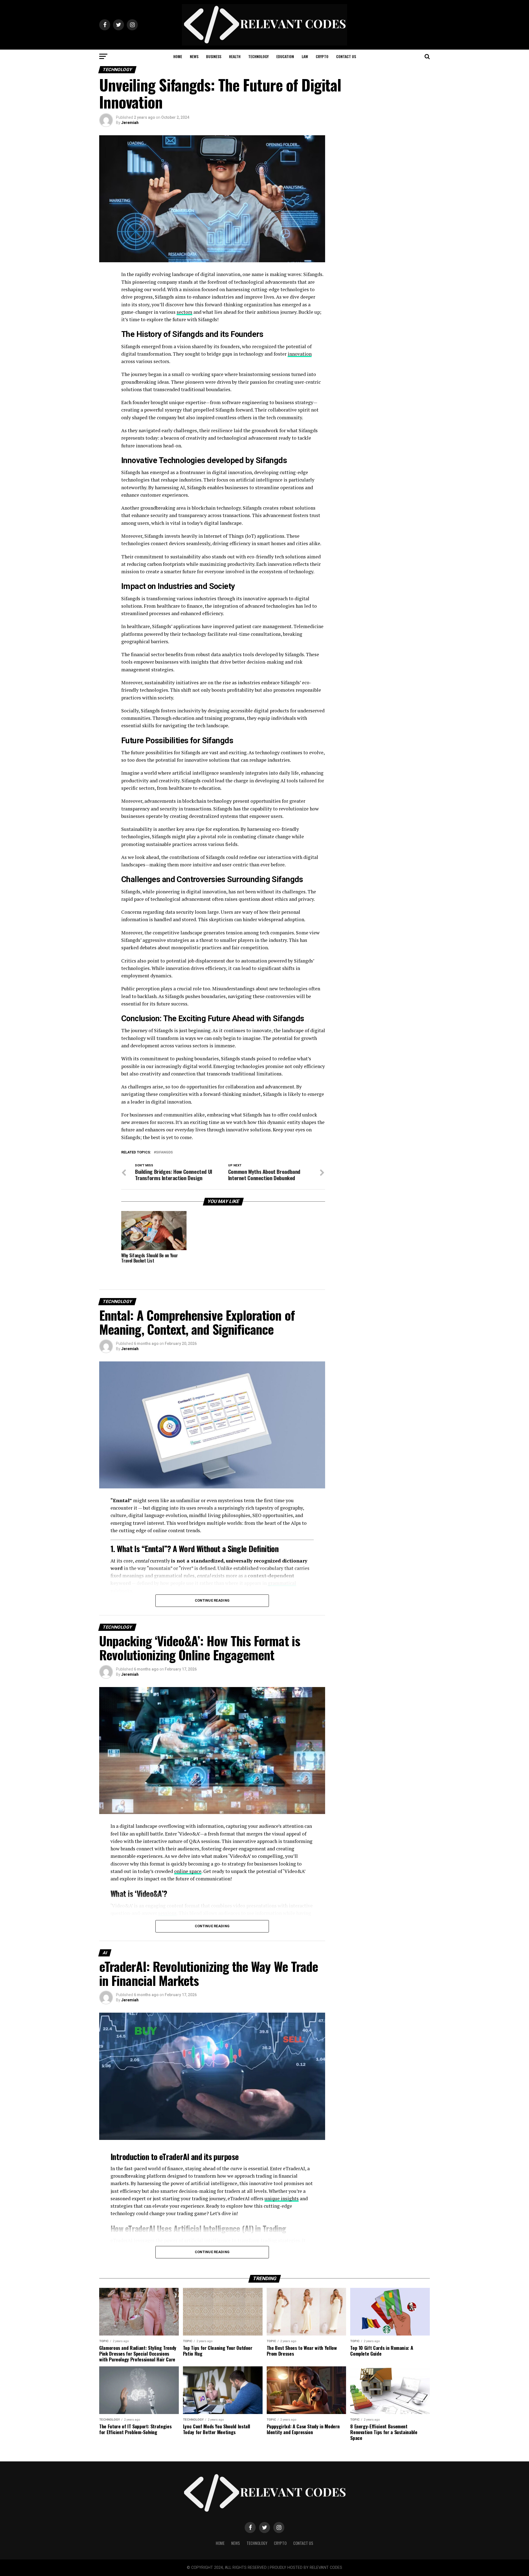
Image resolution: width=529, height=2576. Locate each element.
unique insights (282, 2198)
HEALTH (235, 56)
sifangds (164, 1152)
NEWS (194, 56)
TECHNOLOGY (258, 56)
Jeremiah (130, 123)
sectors (184, 312)
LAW (305, 56)
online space (188, 1871)
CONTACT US (346, 56)
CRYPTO (322, 56)
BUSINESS (214, 56)
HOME (178, 56)
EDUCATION (285, 56)
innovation (300, 354)
